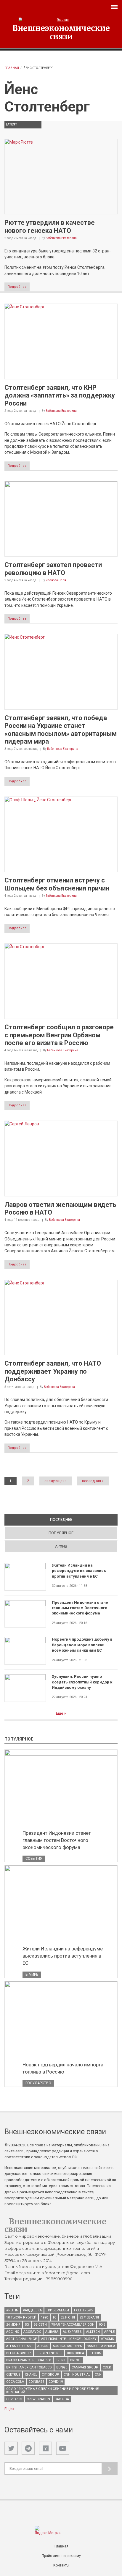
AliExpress (72, 2332)
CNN (98, 2375)
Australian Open (68, 2346)
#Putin (12, 2310)
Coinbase (36, 2382)
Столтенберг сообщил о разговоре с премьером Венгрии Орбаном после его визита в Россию (59, 1035)
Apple (109, 2332)
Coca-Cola (15, 2382)
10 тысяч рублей (21, 2317)
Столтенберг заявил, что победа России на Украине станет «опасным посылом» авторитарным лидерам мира (61, 730)
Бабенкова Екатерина (61, 238)
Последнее (82, 1519)
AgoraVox (32, 2332)
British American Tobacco (29, 2367)
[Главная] (61, 20)
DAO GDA (62, 2399)
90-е (102, 2325)
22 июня (68, 2317)
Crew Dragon (38, 2399)
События (34, 1859)
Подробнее (17, 287)
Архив (61, 1546)
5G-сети (40, 2325)
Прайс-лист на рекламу (61, 2556)
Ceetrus (13, 2375)
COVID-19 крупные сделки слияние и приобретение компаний (52, 2390)
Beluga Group (19, 2353)
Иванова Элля (56, 580)
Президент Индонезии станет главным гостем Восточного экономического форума (81, 1608)
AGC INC (13, 2332)
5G (27, 2325)
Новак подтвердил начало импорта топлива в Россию (63, 2068)
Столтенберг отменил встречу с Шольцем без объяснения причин (57, 884)
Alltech (93, 2332)
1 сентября (83, 2310)
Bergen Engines (49, 2353)
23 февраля (89, 2317)
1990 (44, 2317)
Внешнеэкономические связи (61, 32)
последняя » (93, 1481)
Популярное (61, 1533)
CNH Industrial (77, 2375)
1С (54, 2317)
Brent (61, 2360)
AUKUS (43, 2346)
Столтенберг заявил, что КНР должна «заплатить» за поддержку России (60, 395)
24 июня (13, 2325)
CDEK (107, 2367)
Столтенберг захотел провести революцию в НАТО (53, 569)
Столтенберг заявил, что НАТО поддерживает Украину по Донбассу (53, 1371)
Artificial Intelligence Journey (69, 2339)
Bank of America (101, 2346)
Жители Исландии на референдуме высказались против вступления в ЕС (79, 1571)
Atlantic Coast (20, 2346)
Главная (12, 68)
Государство (38, 2083)
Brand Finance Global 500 (29, 2360)
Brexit (76, 2360)
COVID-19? (14, 2399)
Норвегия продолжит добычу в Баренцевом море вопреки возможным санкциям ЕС (82, 1645)
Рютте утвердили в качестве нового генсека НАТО (50, 226)
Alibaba (52, 2332)
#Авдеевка (32, 2310)
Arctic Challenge (21, 2339)
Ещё (60, 1713)
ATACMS (107, 2339)
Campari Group (85, 2367)
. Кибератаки (58, 2310)
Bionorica (76, 2353)
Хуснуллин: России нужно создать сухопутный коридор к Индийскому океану (82, 1682)
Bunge (62, 2367)
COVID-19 (56, 2382)
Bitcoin (95, 2353)
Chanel (31, 2375)
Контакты (61, 2565)
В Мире (32, 1975)
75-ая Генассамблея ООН (73, 2325)
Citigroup (50, 2375)
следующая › (56, 1481)
